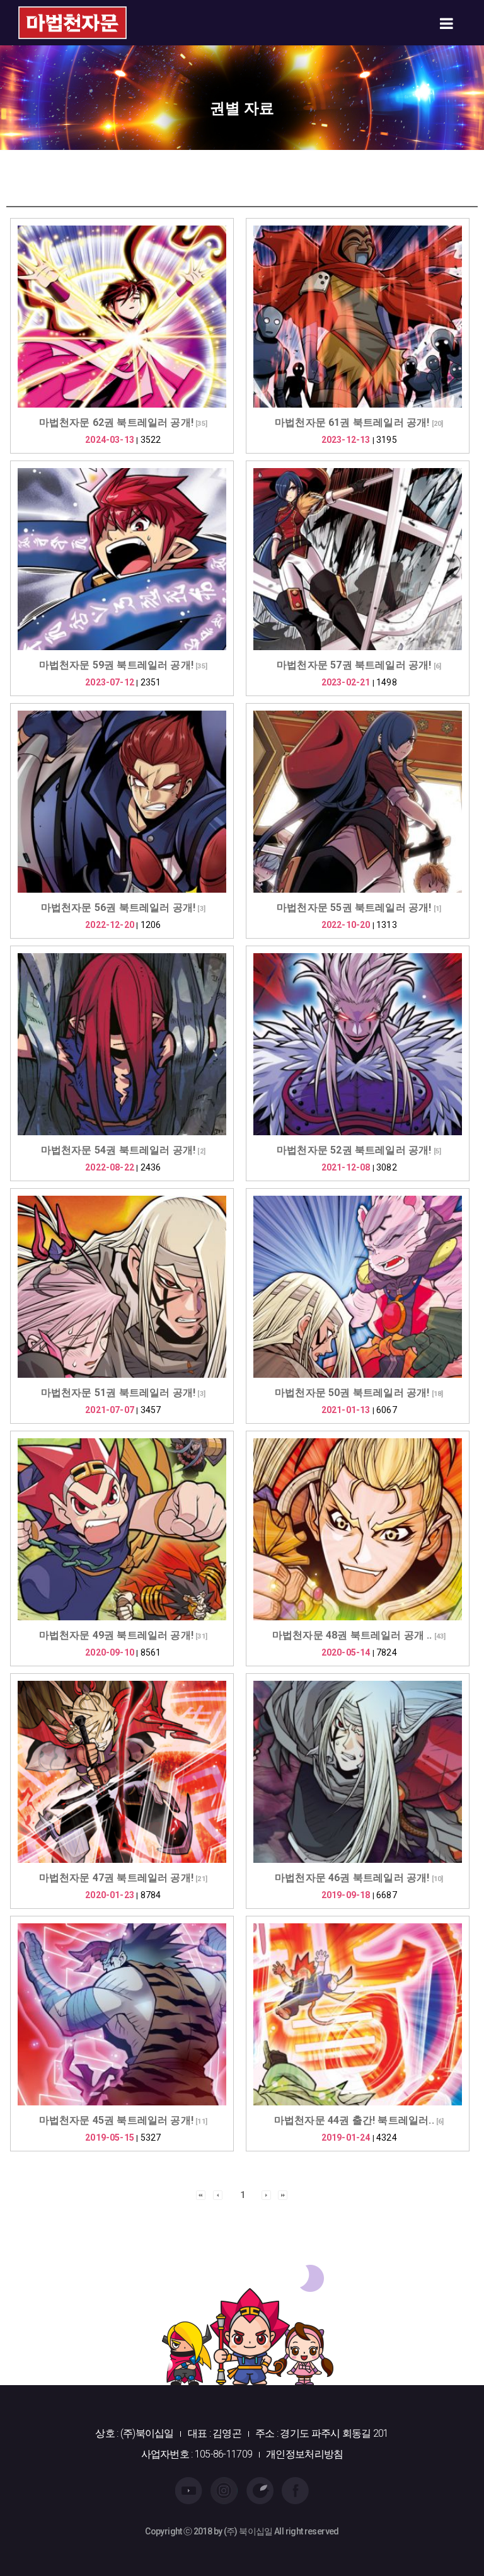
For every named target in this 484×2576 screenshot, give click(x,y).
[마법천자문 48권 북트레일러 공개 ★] (358, 1529)
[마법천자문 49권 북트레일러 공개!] (122, 1529)
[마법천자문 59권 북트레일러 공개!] (122, 559)
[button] (201, 2194)
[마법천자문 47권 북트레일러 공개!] (122, 1772)
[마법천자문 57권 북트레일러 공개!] (358, 559)
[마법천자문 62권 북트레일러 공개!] (122, 317)
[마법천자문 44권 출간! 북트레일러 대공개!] (358, 2014)
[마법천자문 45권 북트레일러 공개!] (122, 2014)
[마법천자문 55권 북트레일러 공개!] (358, 802)
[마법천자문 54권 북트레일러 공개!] (122, 1044)
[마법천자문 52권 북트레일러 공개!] (358, 1044)
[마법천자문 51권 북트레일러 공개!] (122, 1287)
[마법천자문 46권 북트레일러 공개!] (358, 1772)
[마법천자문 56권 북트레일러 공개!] (122, 802)
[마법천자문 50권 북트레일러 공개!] (358, 1287)
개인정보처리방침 (304, 2454)
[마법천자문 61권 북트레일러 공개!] (358, 317)
